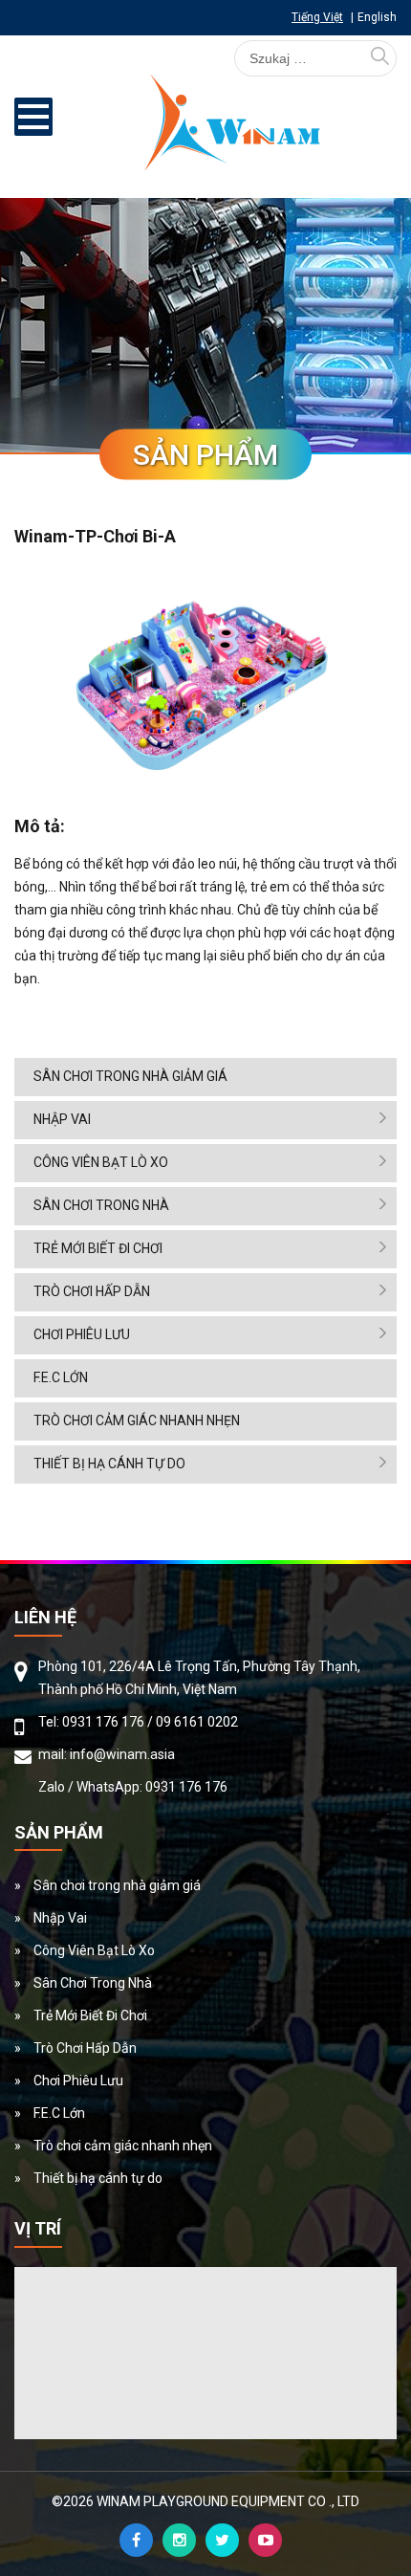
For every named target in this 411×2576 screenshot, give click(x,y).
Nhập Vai (62, 1119)
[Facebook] (136, 2540)
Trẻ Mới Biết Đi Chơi (98, 1248)
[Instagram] (179, 2540)
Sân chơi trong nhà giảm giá (130, 1076)
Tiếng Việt (317, 17)
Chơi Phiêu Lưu (82, 1334)
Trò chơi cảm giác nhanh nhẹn (137, 1420)
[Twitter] (222, 2540)
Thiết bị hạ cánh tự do (109, 1464)
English (377, 17)
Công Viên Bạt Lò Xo (101, 1162)
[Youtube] (265, 2540)
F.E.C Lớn (61, 1377)
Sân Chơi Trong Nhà (101, 1205)
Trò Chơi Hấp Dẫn (92, 1291)
